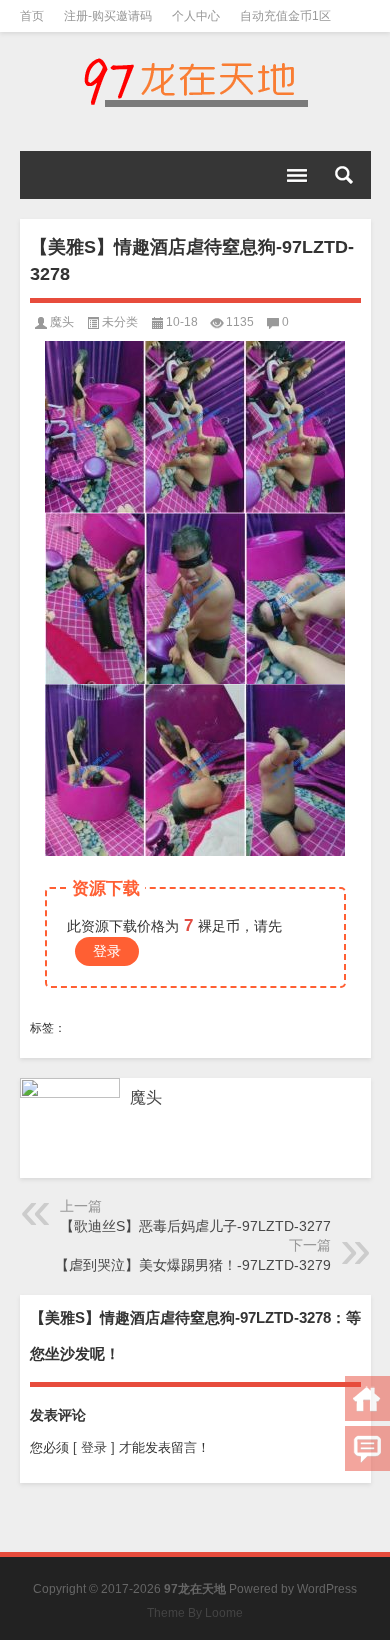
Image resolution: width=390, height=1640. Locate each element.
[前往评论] (367, 1448)
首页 (32, 16)
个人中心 (196, 16)
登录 (107, 951)
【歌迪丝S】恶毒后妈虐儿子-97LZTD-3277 (195, 1226)
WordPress (327, 1589)
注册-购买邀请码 (108, 16)
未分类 (120, 322)
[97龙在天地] (195, 82)
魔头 (62, 322)
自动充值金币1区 (285, 16)
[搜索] (344, 175)
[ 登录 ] (94, 1447)
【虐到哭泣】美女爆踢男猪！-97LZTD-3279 (193, 1265)
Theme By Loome (195, 1613)
